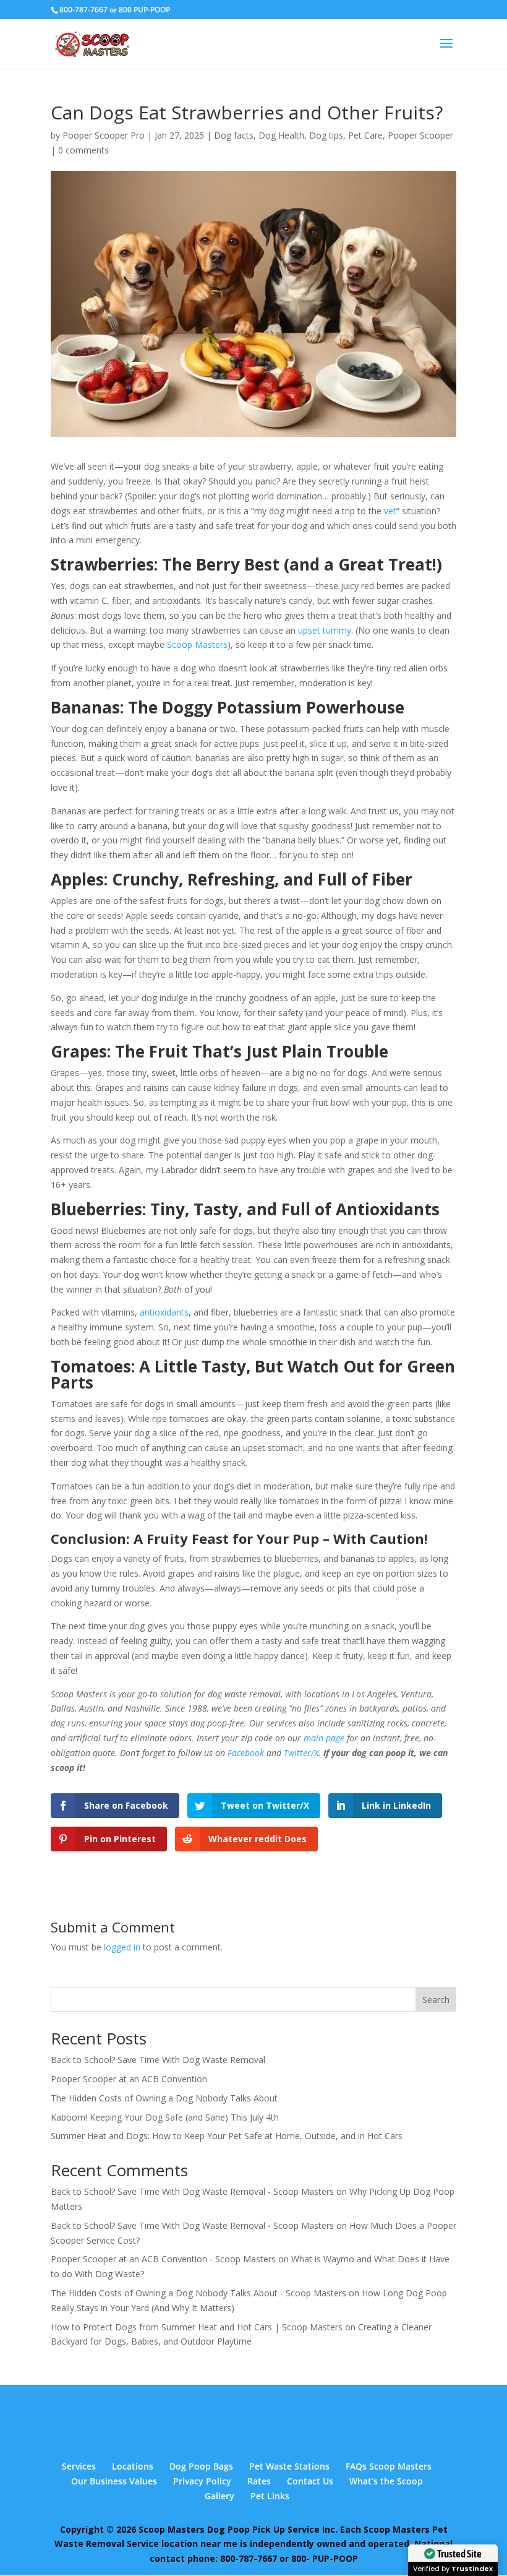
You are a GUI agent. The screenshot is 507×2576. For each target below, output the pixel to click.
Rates (259, 2481)
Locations (133, 2466)
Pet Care (365, 135)
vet (390, 511)
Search (436, 2000)
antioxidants (164, 1312)
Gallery (219, 2496)
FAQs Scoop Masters (389, 2466)
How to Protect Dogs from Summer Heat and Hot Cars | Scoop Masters (197, 2327)
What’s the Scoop (386, 2481)
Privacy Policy (202, 2481)
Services (79, 2466)
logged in (122, 1947)
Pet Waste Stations (289, 2466)
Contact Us (310, 2481)
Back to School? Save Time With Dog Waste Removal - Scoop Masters (192, 2191)
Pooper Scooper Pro (104, 135)
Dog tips (326, 135)
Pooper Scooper (420, 135)
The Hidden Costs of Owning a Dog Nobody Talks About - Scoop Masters (198, 2293)
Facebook (246, 1753)
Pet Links (270, 2496)
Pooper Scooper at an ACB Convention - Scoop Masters (163, 2259)
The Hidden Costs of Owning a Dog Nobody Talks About (164, 2098)
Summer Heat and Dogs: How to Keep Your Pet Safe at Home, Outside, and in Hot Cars (227, 2136)
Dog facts (234, 135)
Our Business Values (114, 2481)
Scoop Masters (197, 644)
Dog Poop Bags (201, 2466)
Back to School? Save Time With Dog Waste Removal (158, 2060)
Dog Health (281, 135)
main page (324, 1738)
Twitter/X (301, 1753)
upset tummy (325, 630)
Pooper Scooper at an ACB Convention (129, 2079)
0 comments (83, 150)
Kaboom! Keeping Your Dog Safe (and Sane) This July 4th (165, 2117)
